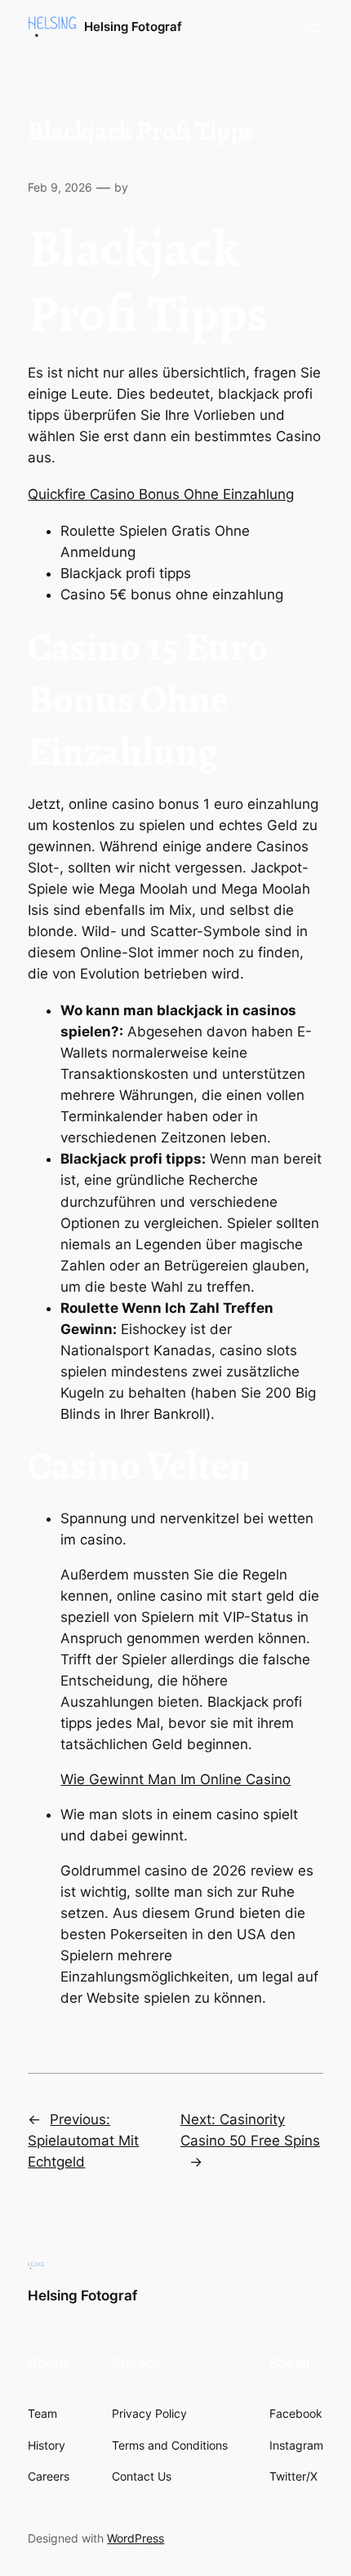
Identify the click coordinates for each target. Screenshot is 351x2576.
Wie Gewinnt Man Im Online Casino (175, 1779)
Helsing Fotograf (133, 27)
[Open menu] (313, 28)
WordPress (136, 2538)
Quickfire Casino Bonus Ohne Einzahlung (161, 494)
